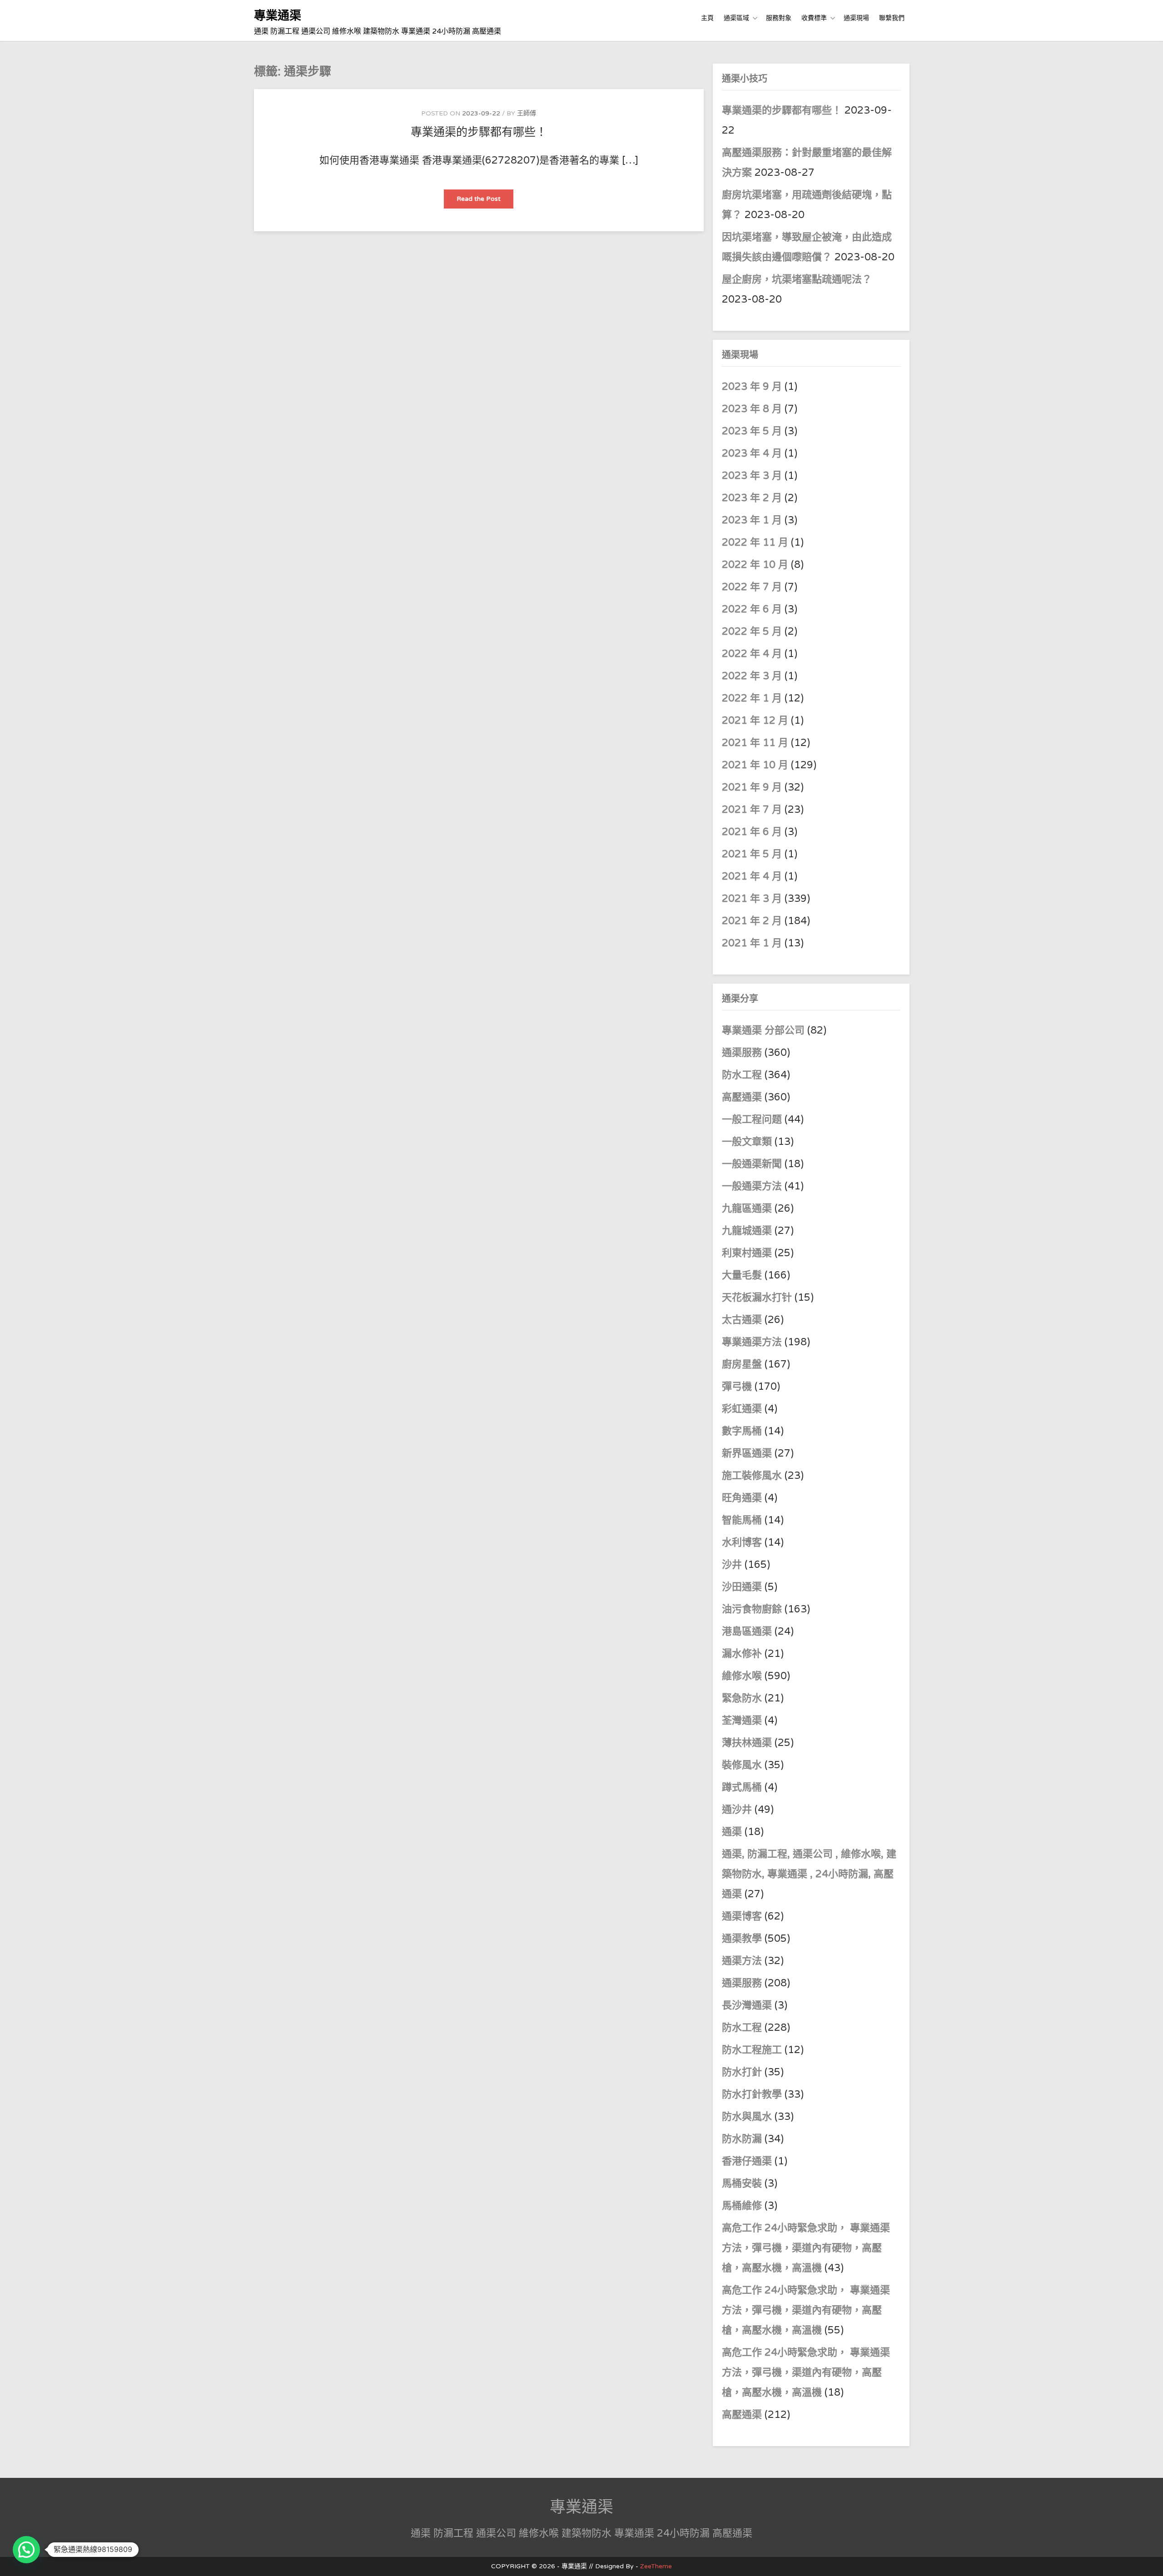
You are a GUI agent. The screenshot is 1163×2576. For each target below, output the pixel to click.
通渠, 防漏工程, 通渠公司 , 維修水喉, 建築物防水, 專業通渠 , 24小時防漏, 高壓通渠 (809, 1874)
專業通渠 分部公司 (763, 1030)
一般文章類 (747, 1142)
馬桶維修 (742, 2206)
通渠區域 (736, 18)
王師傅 (527, 113)
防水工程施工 (752, 2050)
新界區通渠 (747, 1453)
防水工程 (743, 1075)
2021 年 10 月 (755, 765)
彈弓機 (737, 1387)
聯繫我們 (892, 18)
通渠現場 (856, 18)
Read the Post (485, 201)
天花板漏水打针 (757, 1298)
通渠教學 (742, 1939)
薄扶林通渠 (747, 1743)
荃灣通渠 (742, 1721)
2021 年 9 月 (752, 787)
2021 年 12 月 (755, 721)
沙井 (732, 1565)
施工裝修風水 (752, 1476)
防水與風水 (747, 2117)
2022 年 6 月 (752, 609)
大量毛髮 (742, 1275)
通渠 (732, 1832)
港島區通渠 (747, 1631)
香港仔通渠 (747, 2161)
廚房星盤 (742, 1364)
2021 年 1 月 (752, 943)
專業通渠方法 (752, 1342)
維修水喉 (742, 1676)
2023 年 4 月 (752, 453)
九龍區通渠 (747, 1208)
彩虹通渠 (742, 1409)
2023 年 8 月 (752, 409)
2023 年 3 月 (752, 476)
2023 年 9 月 (752, 387)
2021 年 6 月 (752, 832)
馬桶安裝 (742, 2183)
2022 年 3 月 (752, 676)
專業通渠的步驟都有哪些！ (479, 132)
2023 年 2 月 (752, 498)
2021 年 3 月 (752, 899)
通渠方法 (742, 1961)
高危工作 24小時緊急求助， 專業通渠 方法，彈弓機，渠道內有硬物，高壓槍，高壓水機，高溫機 (806, 2248)
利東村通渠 (747, 1253)
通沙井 (737, 1810)
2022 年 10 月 (755, 565)
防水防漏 (742, 2139)
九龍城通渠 (747, 1231)
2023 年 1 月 (752, 520)
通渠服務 (743, 1053)
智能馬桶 (742, 1520)
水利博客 (742, 1542)
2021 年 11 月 (755, 743)
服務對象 (779, 18)
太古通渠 (742, 1320)
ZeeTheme (656, 2566)
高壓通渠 (743, 1097)
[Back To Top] (1148, 2559)
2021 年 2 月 (752, 921)
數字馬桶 (742, 1431)
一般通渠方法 (752, 1186)
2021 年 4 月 (752, 876)
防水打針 (742, 2072)
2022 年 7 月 (752, 587)
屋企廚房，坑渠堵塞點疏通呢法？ (797, 279)
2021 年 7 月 (752, 810)
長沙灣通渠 (747, 2005)
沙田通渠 (742, 1587)
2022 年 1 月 (752, 698)
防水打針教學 (752, 2094)
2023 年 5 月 (752, 431)
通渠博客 (742, 1916)
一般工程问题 (752, 1119)
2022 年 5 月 (752, 632)
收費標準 (814, 18)
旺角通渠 (742, 1498)
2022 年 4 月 (752, 654)
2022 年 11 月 (755, 542)
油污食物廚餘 (752, 1609)
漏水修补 (742, 1654)
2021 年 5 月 (752, 854)
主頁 (707, 18)
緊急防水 (742, 1698)
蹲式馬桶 (742, 1787)
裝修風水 (742, 1765)
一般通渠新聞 (752, 1164)
